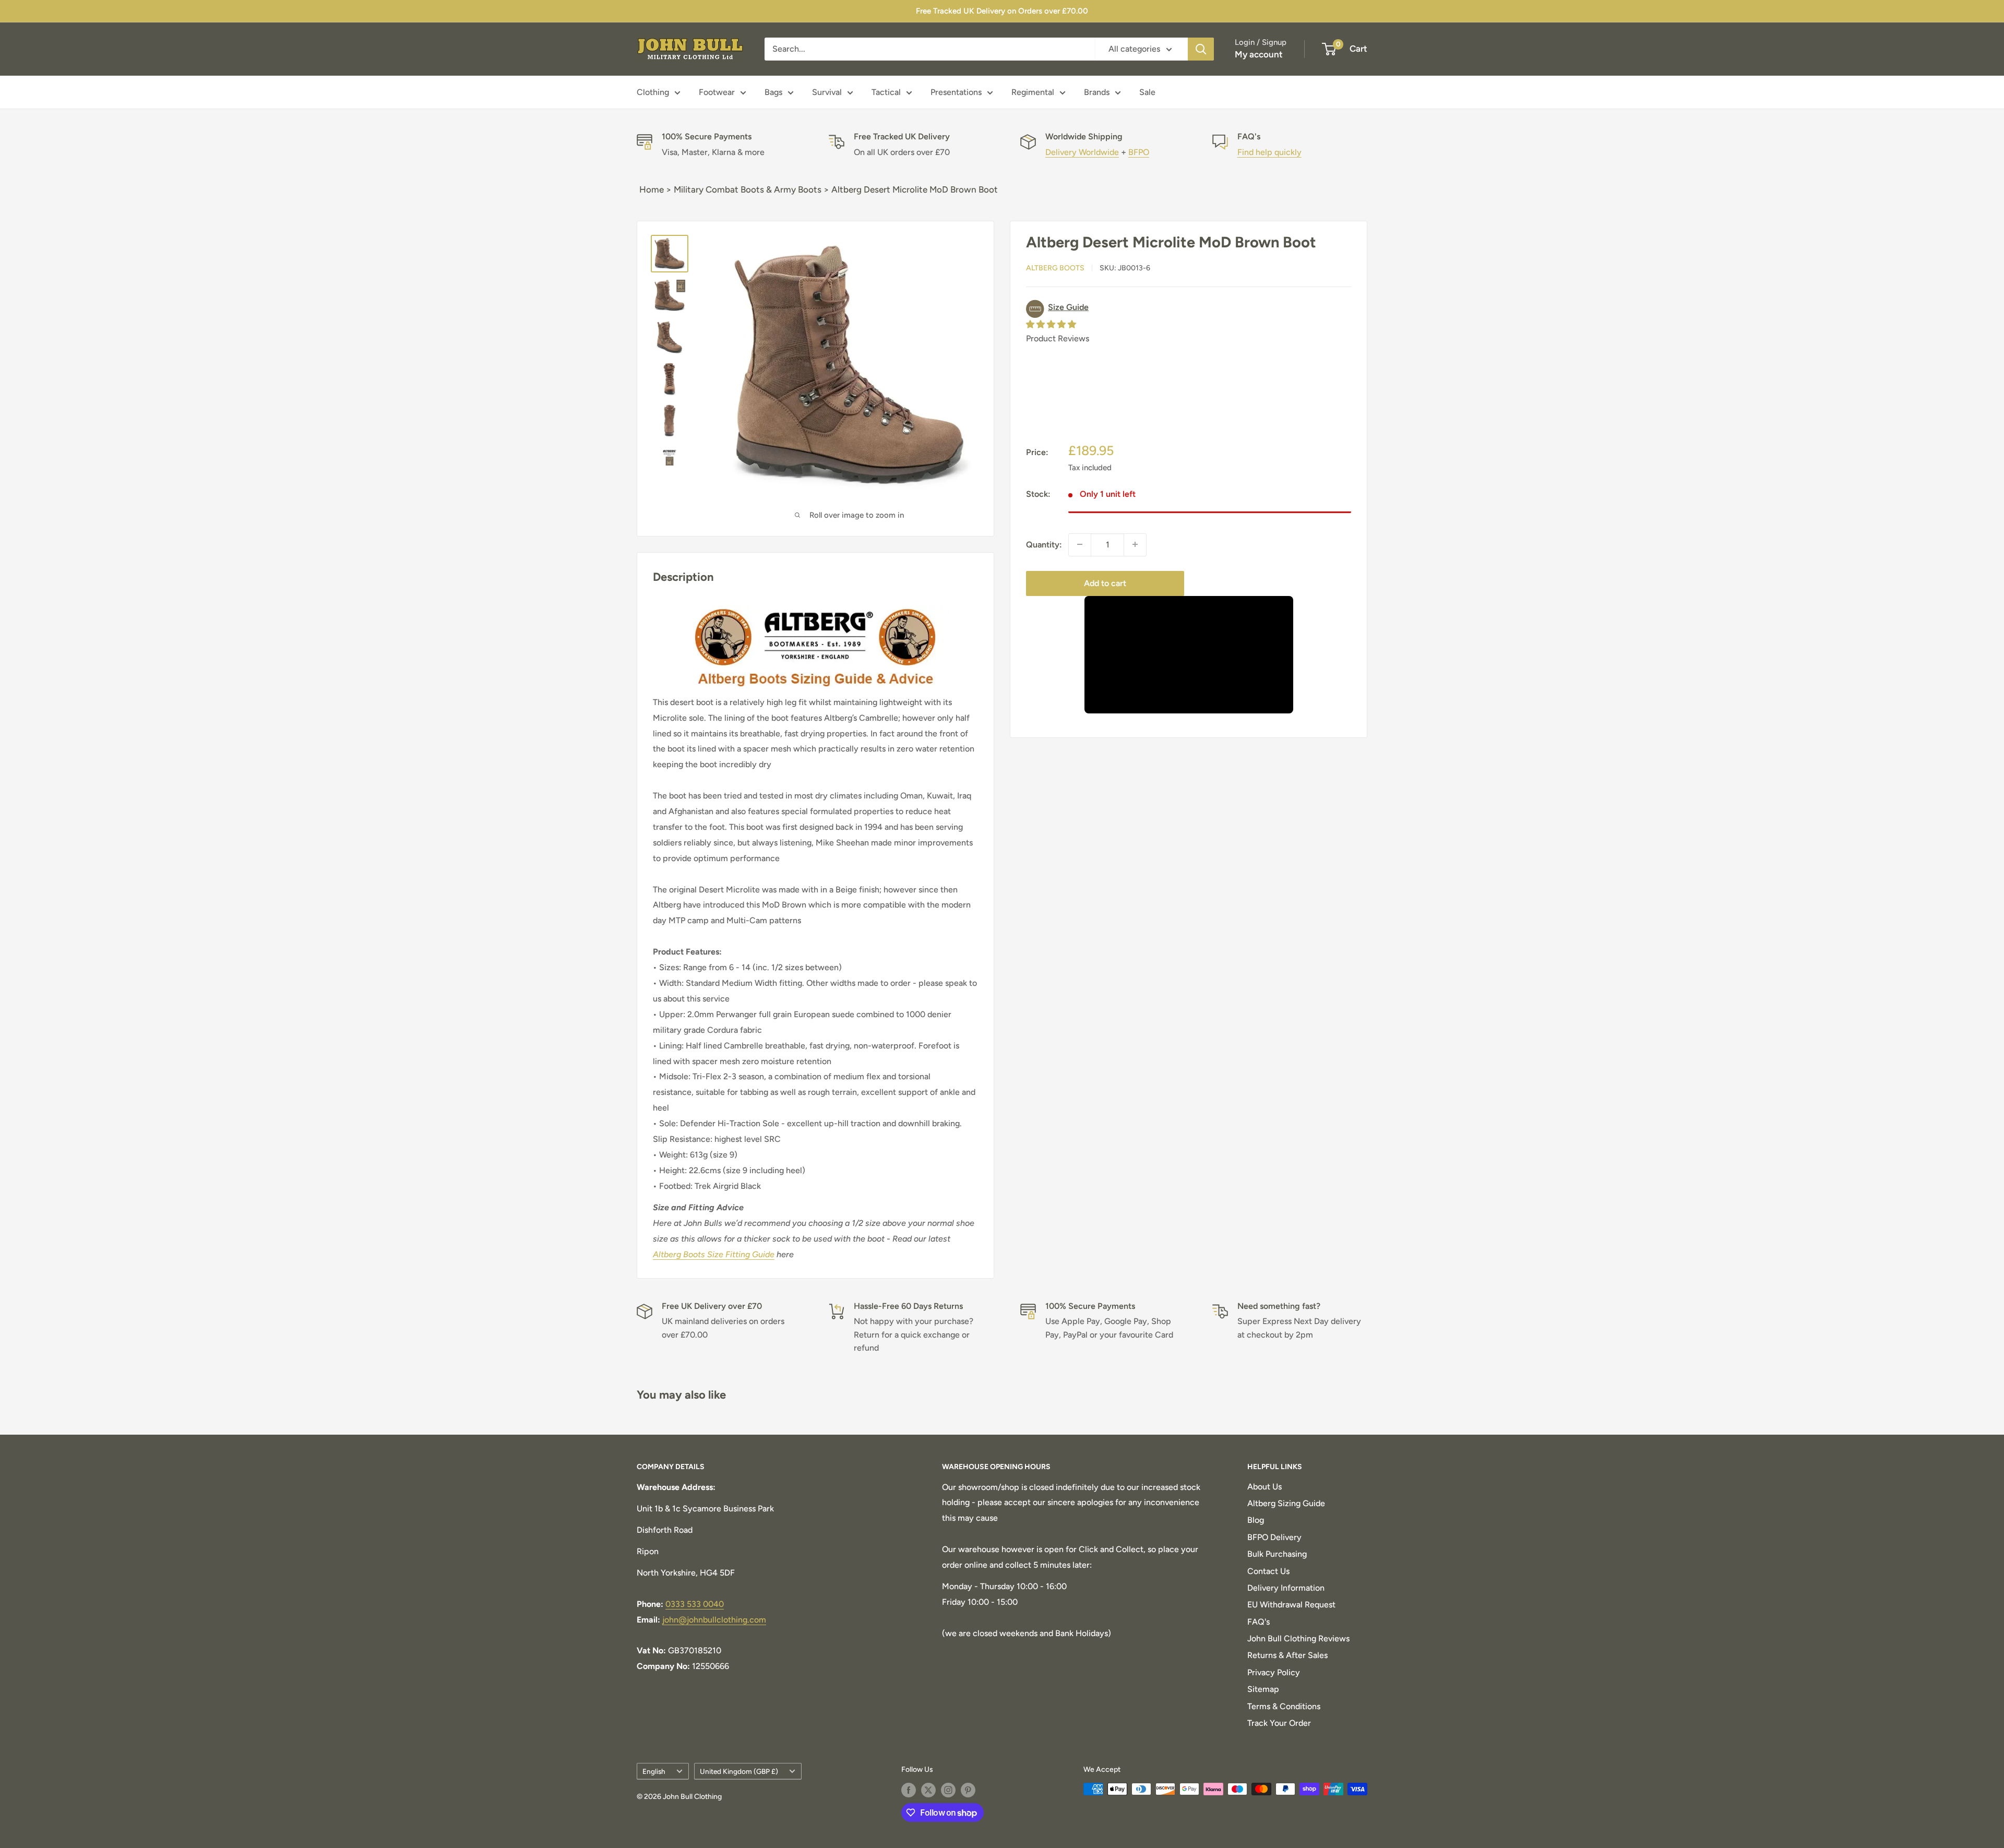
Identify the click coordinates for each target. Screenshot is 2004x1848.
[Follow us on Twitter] (928, 1790)
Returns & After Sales (1287, 1655)
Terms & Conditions (1284, 1706)
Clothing (653, 92)
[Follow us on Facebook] (909, 1790)
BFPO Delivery (1274, 1537)
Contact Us (1268, 1571)
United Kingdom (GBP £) (739, 1771)
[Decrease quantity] (1080, 544)
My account (1259, 54)
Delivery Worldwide (1082, 152)
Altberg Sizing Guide (1286, 1503)
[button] (1189, 309)
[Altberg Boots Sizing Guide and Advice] (815, 605)
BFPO (1139, 152)
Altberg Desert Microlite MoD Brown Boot (915, 189)
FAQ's (1259, 1622)
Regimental (1033, 92)
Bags (773, 92)
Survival (827, 92)
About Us (1265, 1487)
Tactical (886, 92)
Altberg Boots (1055, 268)
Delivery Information (1286, 1588)
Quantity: (1044, 544)
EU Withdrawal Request (1291, 1605)
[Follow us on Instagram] (948, 1790)
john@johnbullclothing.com (714, 1620)
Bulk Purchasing (1277, 1554)
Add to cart (1105, 583)
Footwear (717, 92)
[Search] (1201, 49)
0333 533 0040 (695, 1604)
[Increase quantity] (1135, 544)
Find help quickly (1269, 152)
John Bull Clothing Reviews (1298, 1638)
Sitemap (1263, 1689)
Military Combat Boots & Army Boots (748, 189)
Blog (1256, 1520)
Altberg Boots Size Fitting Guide (714, 1254)
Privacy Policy (1274, 1672)
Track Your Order (1279, 1723)
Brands (1097, 92)
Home (652, 189)
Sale (1147, 92)
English (654, 1771)
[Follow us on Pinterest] (968, 1790)
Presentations (956, 92)
